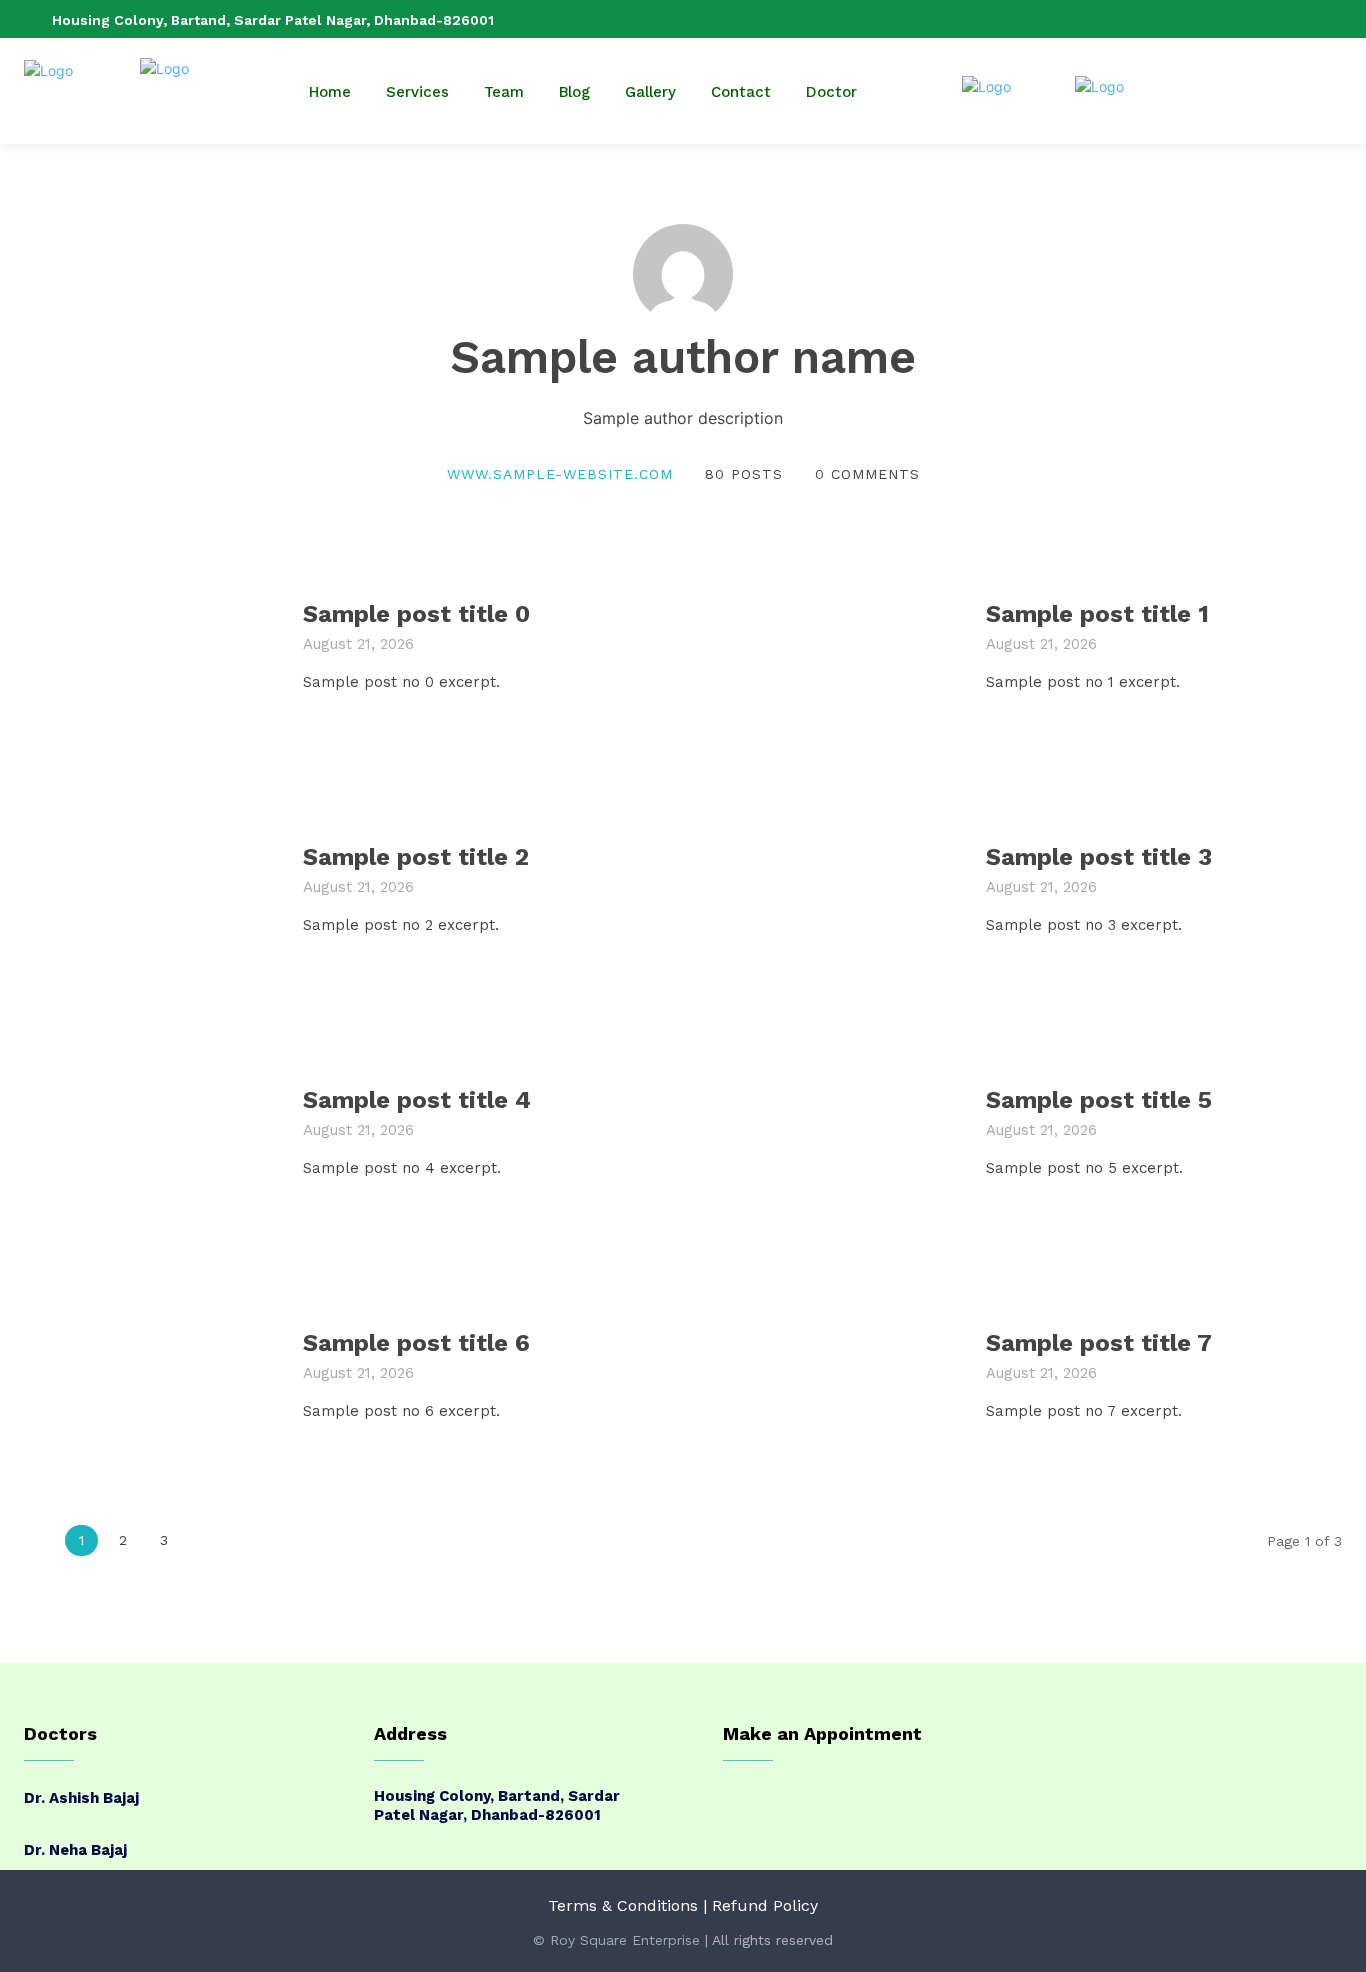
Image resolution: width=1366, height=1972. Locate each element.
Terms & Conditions (623, 1905)
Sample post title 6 (416, 1343)
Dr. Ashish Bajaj (81, 1798)
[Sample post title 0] (151, 646)
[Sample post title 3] (834, 889)
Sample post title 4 (417, 1100)
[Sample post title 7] (834, 1375)
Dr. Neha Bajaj (75, 1850)
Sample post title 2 (416, 857)
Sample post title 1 (1097, 614)
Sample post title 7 (1099, 1343)
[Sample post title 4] (151, 1132)
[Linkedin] (1299, 19)
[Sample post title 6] (151, 1375)
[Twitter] (1331, 19)
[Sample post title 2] (151, 889)
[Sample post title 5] (834, 1132)
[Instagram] (1267, 19)
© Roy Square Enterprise (616, 1940)
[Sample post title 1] (834, 646)
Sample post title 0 (416, 614)
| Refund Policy (760, 1905)
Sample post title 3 (1099, 857)
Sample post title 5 (1099, 1100)
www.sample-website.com (560, 474)
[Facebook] (1235, 19)
